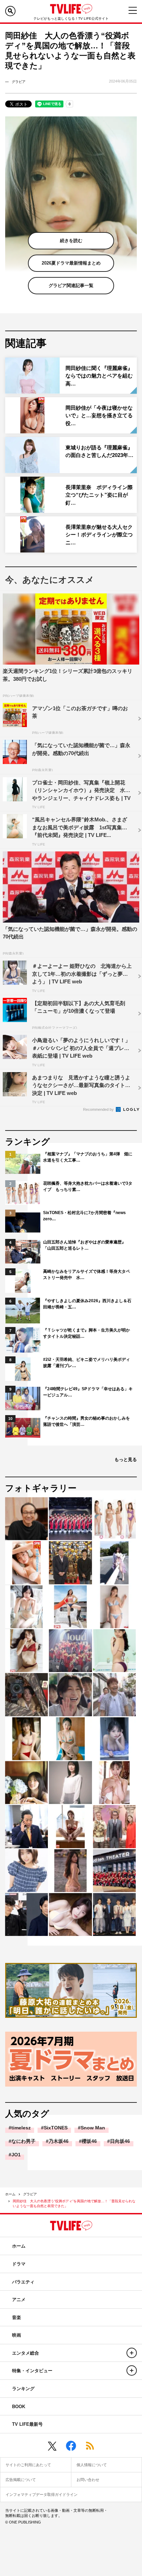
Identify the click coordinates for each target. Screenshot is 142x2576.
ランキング (23, 2389)
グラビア (30, 2194)
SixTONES (56, 2128)
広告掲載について (21, 2480)
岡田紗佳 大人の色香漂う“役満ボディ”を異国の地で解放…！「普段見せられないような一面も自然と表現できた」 (74, 2203)
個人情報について (92, 2465)
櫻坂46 (89, 2141)
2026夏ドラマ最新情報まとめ (71, 263)
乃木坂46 (59, 2141)
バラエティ (23, 2282)
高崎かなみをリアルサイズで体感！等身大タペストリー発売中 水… (87, 1275)
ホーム (10, 2194)
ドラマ (19, 2264)
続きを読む (71, 241)
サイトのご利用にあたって (28, 2465)
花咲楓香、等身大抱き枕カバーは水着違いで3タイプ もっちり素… (88, 1186)
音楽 (17, 2317)
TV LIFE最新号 (27, 2424)
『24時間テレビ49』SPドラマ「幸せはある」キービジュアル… (88, 1392)
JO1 (16, 2155)
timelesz (21, 2128)
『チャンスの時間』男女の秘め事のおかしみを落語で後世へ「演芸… (87, 1421)
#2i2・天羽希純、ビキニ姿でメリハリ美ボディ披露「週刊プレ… (87, 1363)
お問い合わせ (88, 2480)
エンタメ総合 (26, 2353)
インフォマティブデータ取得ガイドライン (42, 2494)
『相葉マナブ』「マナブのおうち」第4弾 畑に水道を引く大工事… (88, 1157)
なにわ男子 (23, 2141)
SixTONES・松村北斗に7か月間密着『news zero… (84, 1216)
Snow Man (93, 2128)
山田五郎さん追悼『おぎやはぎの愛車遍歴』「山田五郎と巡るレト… (84, 1245)
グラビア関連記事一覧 (71, 285)
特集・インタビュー (32, 2371)
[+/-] (132, 2353)
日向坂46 (120, 2141)
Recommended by (99, 1109)
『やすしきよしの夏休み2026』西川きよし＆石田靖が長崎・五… (87, 1304)
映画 (17, 2335)
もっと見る (126, 1459)
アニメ (19, 2300)
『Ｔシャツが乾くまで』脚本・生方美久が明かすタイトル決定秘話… (87, 1333)
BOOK (19, 2407)
